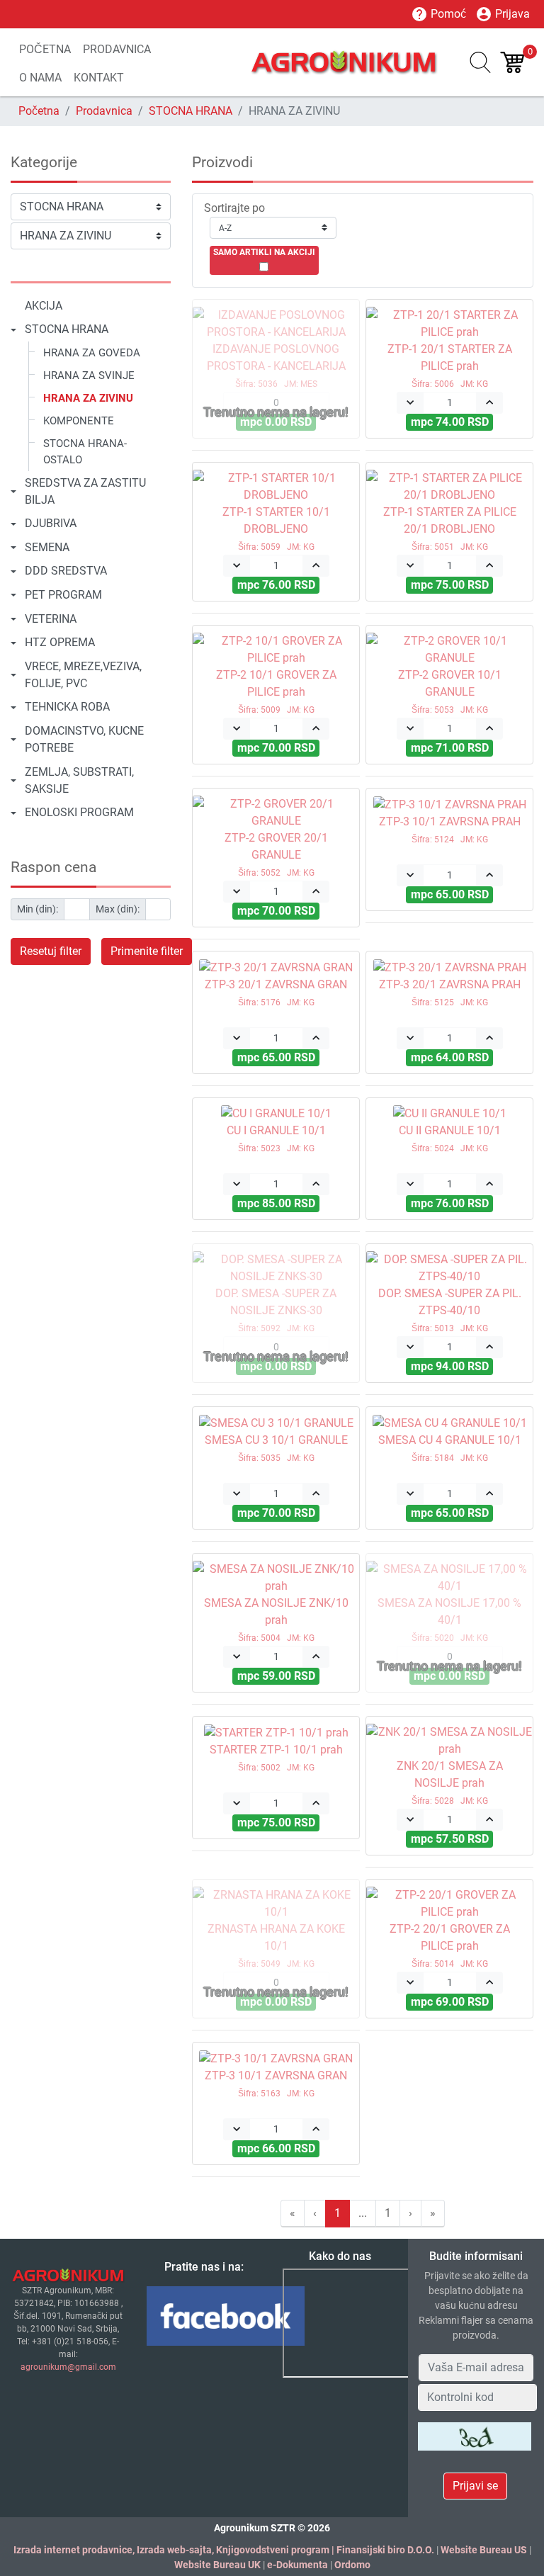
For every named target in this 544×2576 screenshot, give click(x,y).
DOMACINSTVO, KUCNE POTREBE (84, 739)
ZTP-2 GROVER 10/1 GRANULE (450, 691)
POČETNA (45, 49)
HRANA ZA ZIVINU (88, 398)
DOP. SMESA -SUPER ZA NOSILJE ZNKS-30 (276, 1310)
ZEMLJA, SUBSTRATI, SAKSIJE (79, 780)
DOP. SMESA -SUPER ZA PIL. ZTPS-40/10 (450, 1310)
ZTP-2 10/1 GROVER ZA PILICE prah (276, 691)
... (363, 2213)
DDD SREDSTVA (66, 571)
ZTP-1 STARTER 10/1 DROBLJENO (276, 529)
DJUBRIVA (51, 523)
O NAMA (40, 78)
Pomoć (438, 14)
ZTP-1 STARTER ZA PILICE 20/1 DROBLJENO (450, 529)
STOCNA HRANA (191, 111)
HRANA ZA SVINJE (89, 375)
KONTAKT (99, 78)
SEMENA (47, 547)
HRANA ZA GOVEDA (92, 353)
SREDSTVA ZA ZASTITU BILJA (85, 491)
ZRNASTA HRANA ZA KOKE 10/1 (276, 1945)
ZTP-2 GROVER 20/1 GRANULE (276, 854)
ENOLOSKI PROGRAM (79, 812)
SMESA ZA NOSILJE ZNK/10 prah (276, 1620)
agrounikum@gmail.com (68, 2367)
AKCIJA (44, 306)
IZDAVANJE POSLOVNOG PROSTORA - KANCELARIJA (276, 366)
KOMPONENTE (79, 421)
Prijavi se (475, 2486)
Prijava (503, 14)
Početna (39, 111)
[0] (514, 62)
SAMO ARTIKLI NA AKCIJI (264, 252)
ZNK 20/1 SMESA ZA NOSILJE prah (450, 1783)
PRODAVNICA (117, 49)
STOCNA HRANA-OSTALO (85, 452)
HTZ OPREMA (60, 642)
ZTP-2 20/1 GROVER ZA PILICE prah (450, 1945)
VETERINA (51, 619)
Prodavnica (104, 111)
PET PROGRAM (63, 595)
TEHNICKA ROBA (67, 707)
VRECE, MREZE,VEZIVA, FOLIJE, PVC (83, 675)
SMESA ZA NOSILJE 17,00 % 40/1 (449, 1620)
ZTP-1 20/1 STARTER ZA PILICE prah (450, 366)
